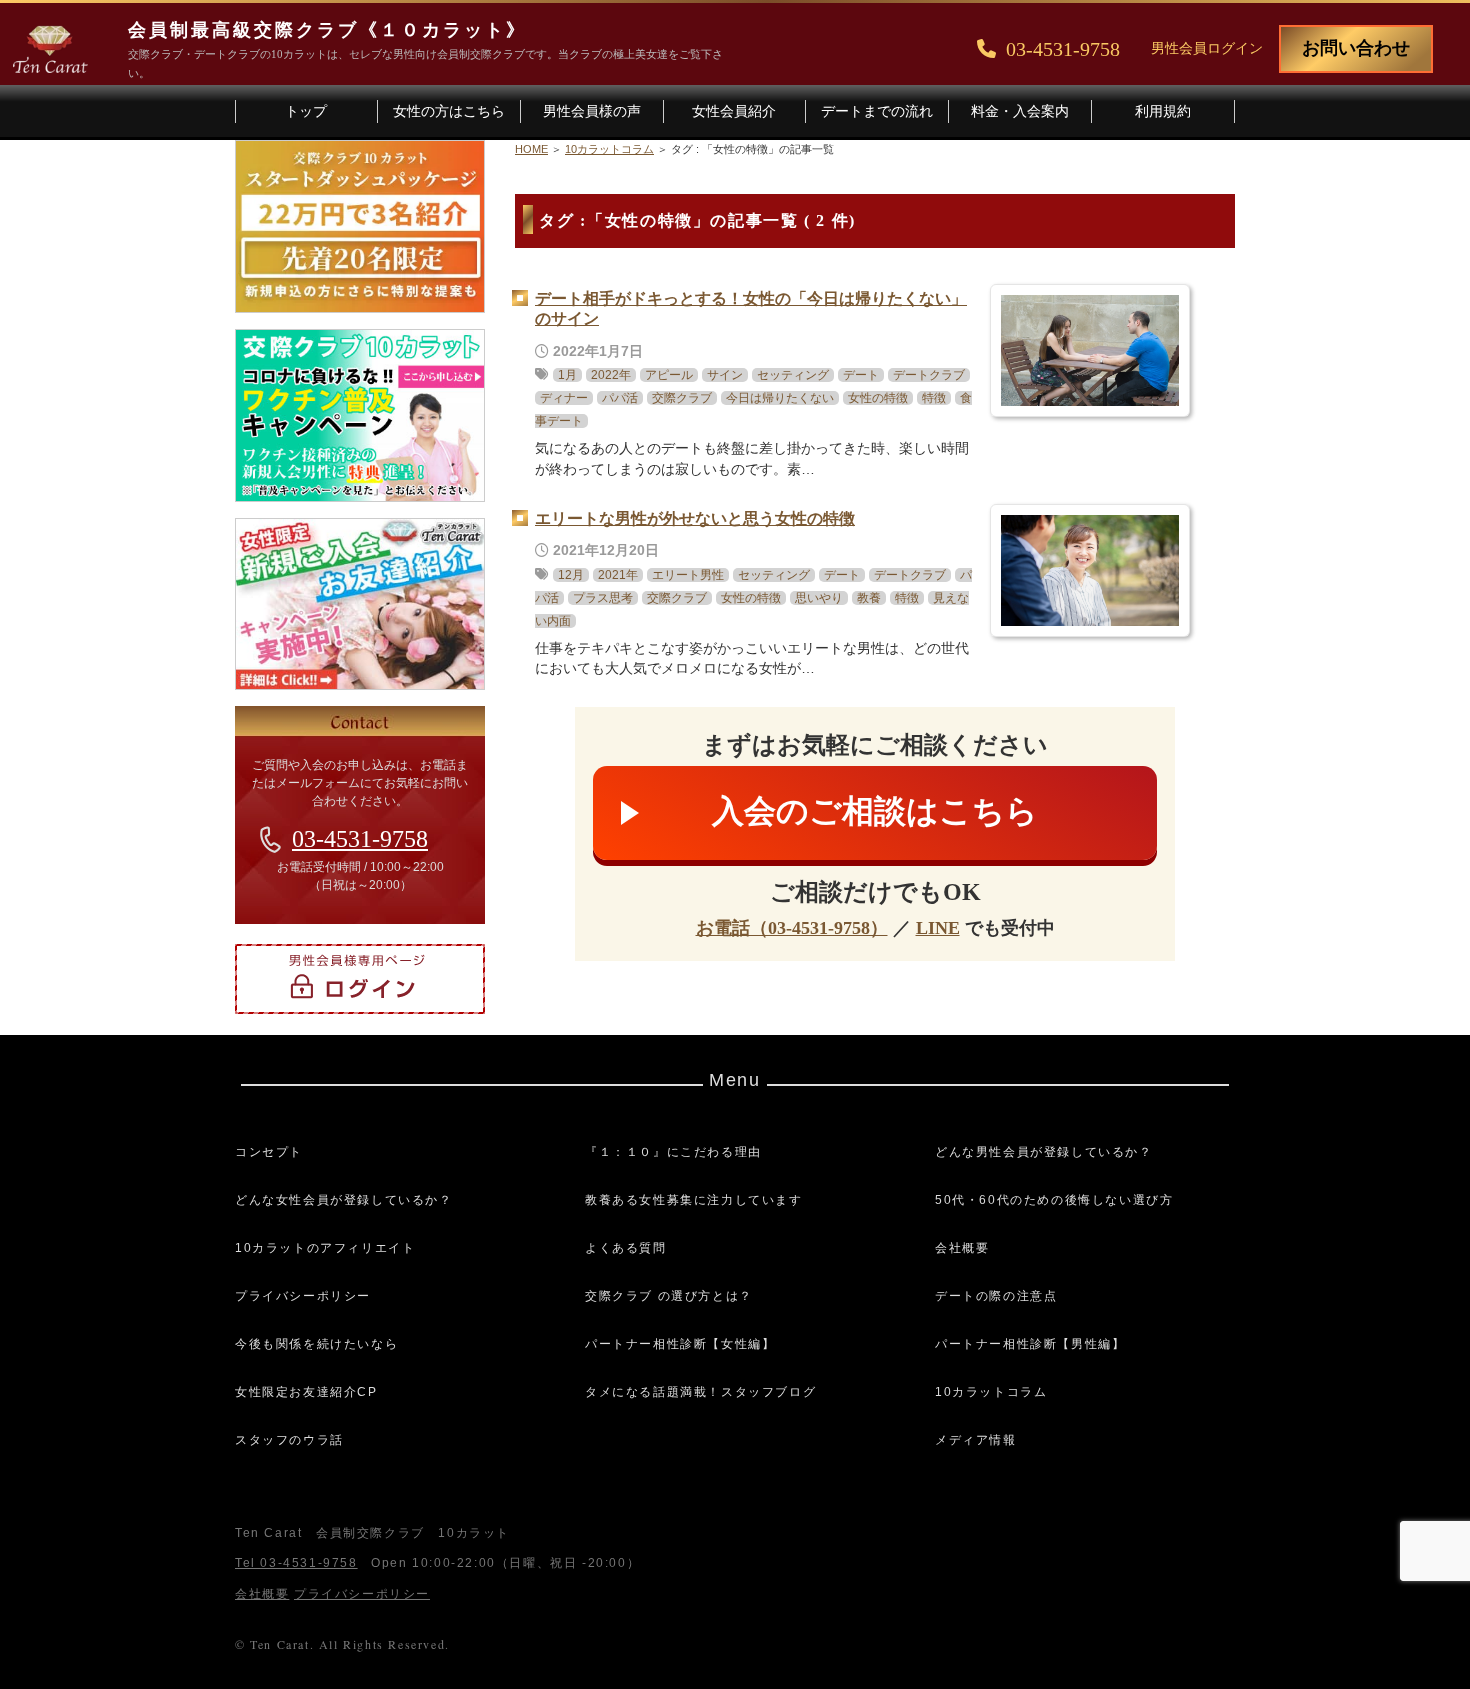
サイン (725, 375)
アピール (669, 375)
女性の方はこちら (449, 111)
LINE (938, 928)
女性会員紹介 (734, 111)
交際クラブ (682, 398)
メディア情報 (976, 1440)
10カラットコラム (991, 1392)
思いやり (819, 598)
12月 (571, 575)
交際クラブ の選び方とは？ (669, 1296)
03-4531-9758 (360, 839)
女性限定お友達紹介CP (306, 1392)
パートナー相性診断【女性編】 (680, 1344)
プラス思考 (603, 598)
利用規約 (1163, 111)
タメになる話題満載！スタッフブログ (700, 1392)
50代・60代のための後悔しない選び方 (1054, 1200)
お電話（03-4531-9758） (792, 928)
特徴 (934, 398)
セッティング (793, 375)
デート (861, 375)
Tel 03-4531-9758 (296, 1563)
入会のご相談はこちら (875, 811)
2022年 (611, 375)
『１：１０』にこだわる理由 (673, 1152)
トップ (306, 111)
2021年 (618, 575)
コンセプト (269, 1152)
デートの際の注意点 (996, 1296)
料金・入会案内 (1020, 111)
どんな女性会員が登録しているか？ (344, 1200)
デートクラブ (929, 375)
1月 (567, 375)
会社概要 (962, 1248)
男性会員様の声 (592, 111)
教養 (869, 598)
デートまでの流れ (877, 111)
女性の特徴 (878, 398)
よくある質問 (626, 1248)
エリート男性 (688, 575)
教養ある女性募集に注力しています (694, 1200)
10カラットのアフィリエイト (325, 1248)
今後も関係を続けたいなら (316, 1344)
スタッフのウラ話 (289, 1440)
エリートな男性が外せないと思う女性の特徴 (695, 518)
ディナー (564, 398)
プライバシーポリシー (303, 1296)
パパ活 (620, 398)
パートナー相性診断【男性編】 (1030, 1344)
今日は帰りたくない (780, 398)
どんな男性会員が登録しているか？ (1044, 1152)
